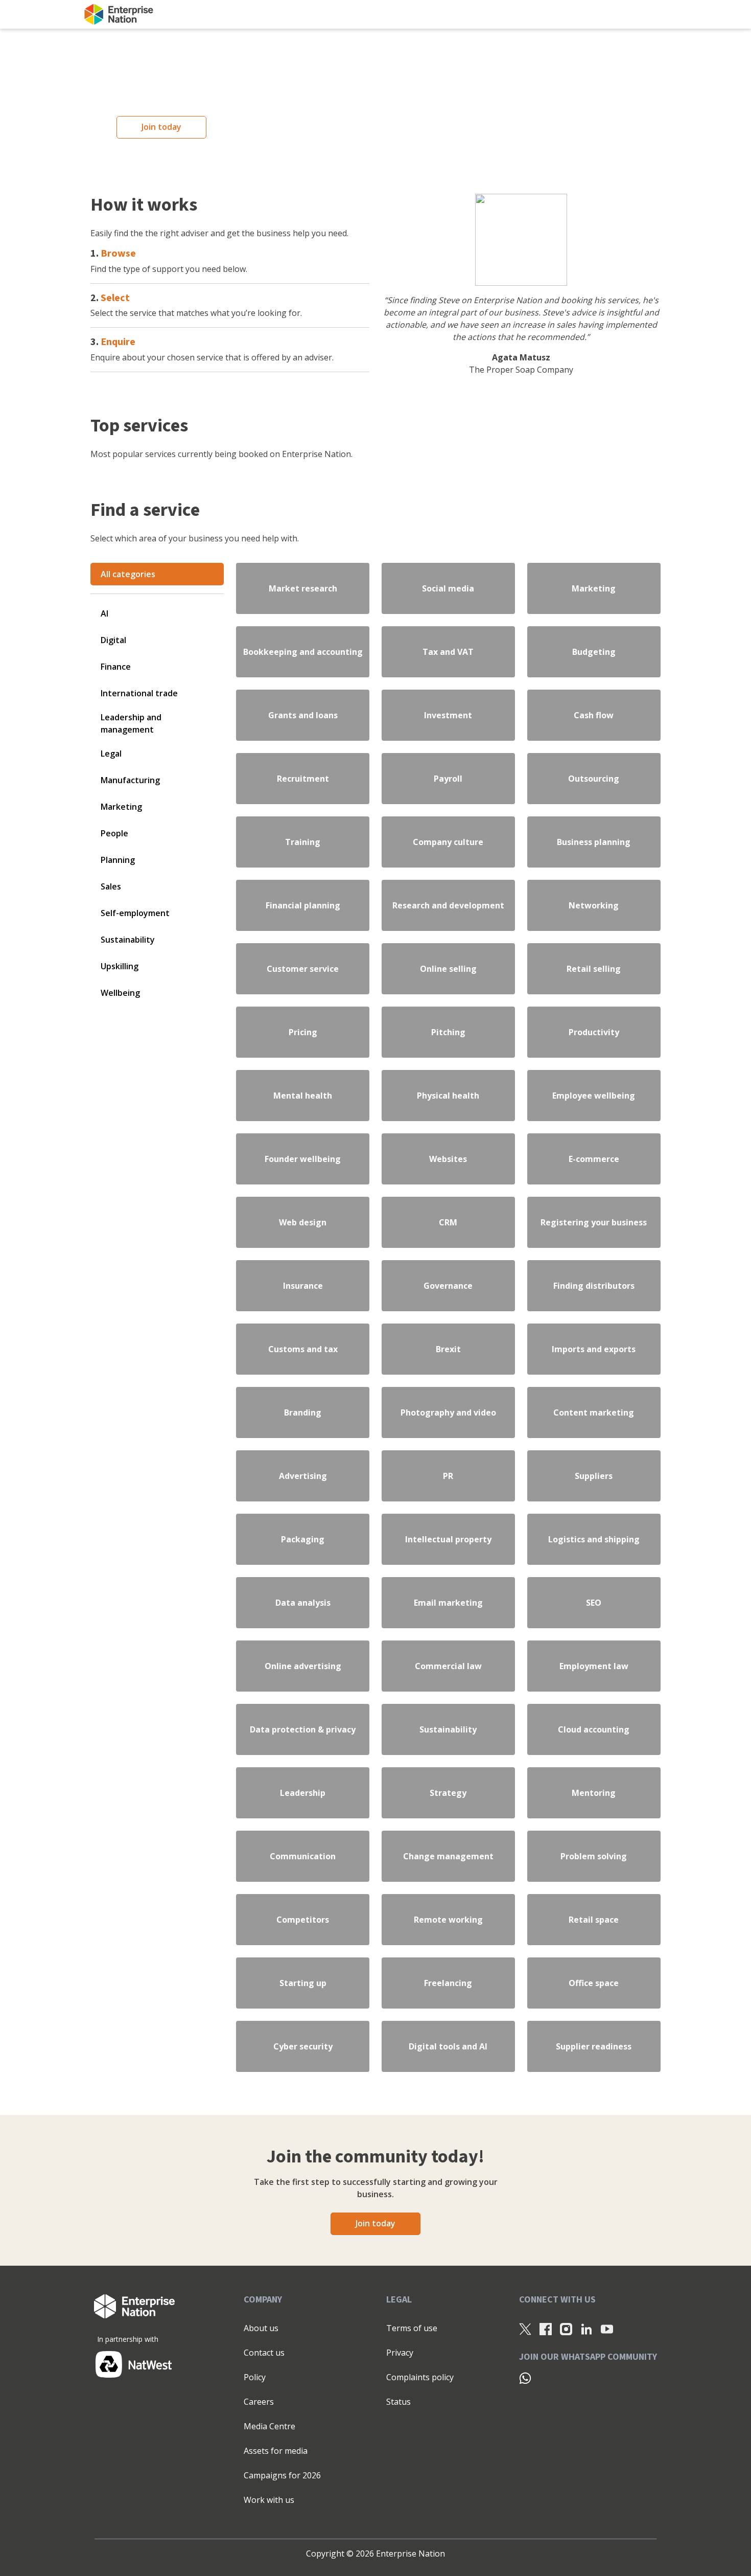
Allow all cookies (523, 1359)
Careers (259, 2402)
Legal (111, 754)
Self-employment (135, 913)
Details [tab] (376, 1244)
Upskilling (120, 966)
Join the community (196, 15)
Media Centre (269, 2426)
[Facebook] (546, 2329)
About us (261, 2328)
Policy (255, 2377)
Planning (118, 860)
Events (305, 15)
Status (398, 2402)
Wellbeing (120, 993)
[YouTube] (607, 2329)
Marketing (121, 807)
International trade (139, 693)
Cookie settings (370, 1359)
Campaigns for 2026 (282, 2475)
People (114, 833)
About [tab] (529, 1244)
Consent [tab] (222, 1244)
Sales (111, 886)
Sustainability (128, 940)
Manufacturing (130, 780)
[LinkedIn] (586, 2329)
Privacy (400, 2353)
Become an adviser (534, 15)
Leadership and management (131, 723)
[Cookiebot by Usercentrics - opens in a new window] (549, 1210)
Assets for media (276, 2451)
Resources (261, 15)
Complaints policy (420, 2377)
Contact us (264, 2353)
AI (104, 613)
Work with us (269, 2500)
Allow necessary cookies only (229, 1359)
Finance (116, 667)
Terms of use (412, 2328)
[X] (525, 2329)
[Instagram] (566, 2329)
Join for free (633, 14)
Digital (113, 640)
